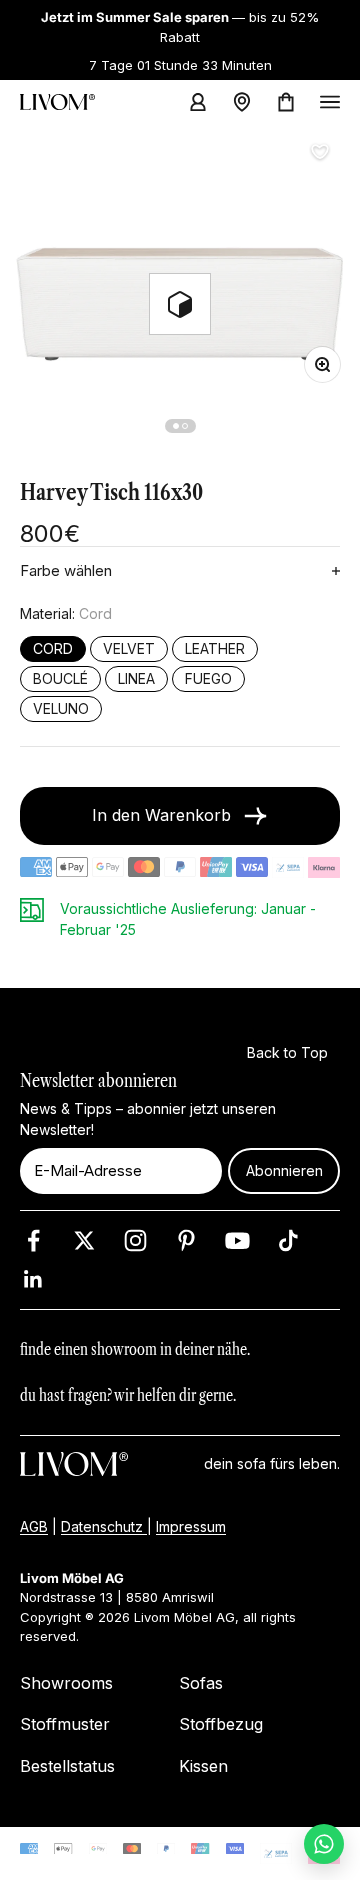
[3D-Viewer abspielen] (180, 304)
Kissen (203, 1766)
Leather (215, 649)
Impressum (191, 1526)
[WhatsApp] (324, 1844)
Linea (136, 679)
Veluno (61, 709)
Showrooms (66, 1683)
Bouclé (60, 679)
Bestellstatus (67, 1766)
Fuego (208, 679)
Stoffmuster (65, 1724)
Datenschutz (104, 1526)
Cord (53, 649)
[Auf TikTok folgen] (288, 1240)
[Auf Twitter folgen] (84, 1240)
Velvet (129, 649)
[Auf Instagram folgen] (135, 1240)
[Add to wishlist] (320, 152)
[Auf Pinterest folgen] (186, 1240)
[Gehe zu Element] (176, 426)
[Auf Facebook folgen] (33, 1240)
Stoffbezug (221, 1724)
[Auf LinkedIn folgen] (33, 1279)
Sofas (201, 1683)
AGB (34, 1526)
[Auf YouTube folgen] (237, 1240)
